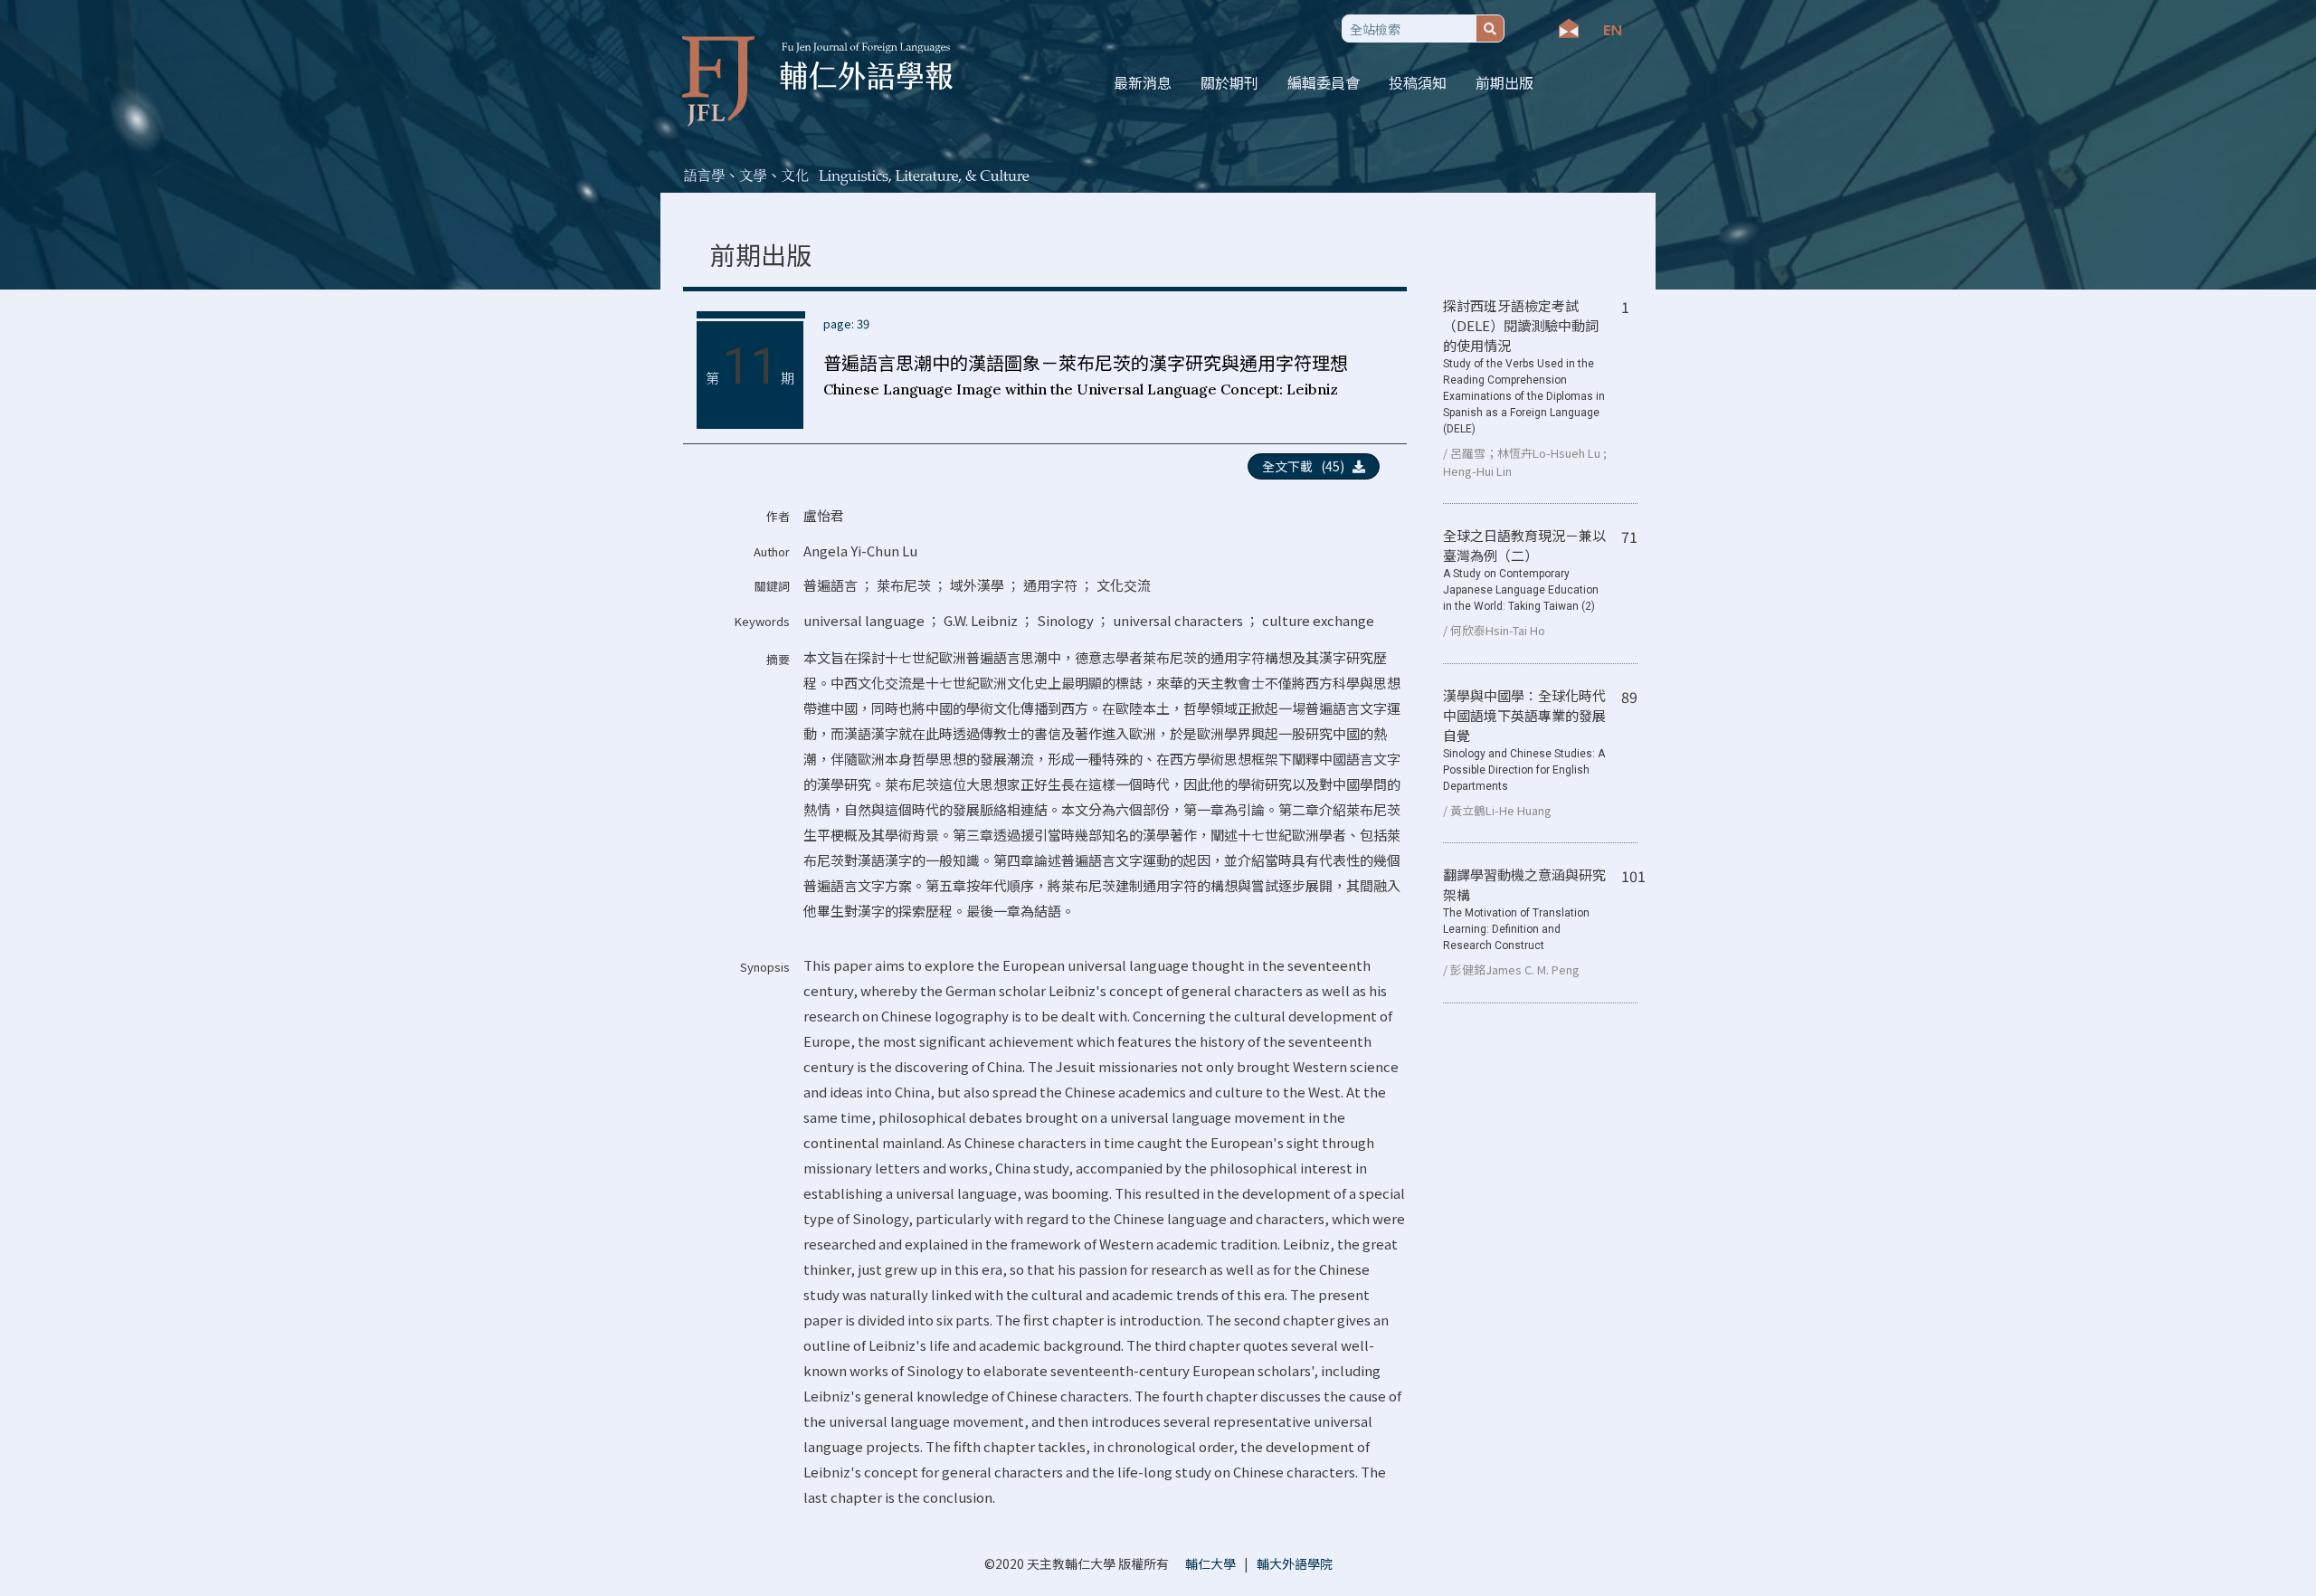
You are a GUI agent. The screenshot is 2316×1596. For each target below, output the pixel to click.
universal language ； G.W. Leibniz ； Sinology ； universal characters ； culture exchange (1089, 620)
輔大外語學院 (1295, 1563)
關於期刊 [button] (1229, 82)
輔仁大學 (1210, 1563)
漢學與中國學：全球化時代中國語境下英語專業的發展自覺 (1524, 739)
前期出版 (1504, 82)
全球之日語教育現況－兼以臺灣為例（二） (1524, 569)
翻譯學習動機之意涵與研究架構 (1524, 908)
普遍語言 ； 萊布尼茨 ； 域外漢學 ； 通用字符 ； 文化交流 (977, 585)
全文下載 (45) (1307, 466)
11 (750, 366)
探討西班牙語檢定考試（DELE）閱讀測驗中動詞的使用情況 (1524, 366)
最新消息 (1143, 82)
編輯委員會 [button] (1324, 82)
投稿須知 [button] (1418, 82)
